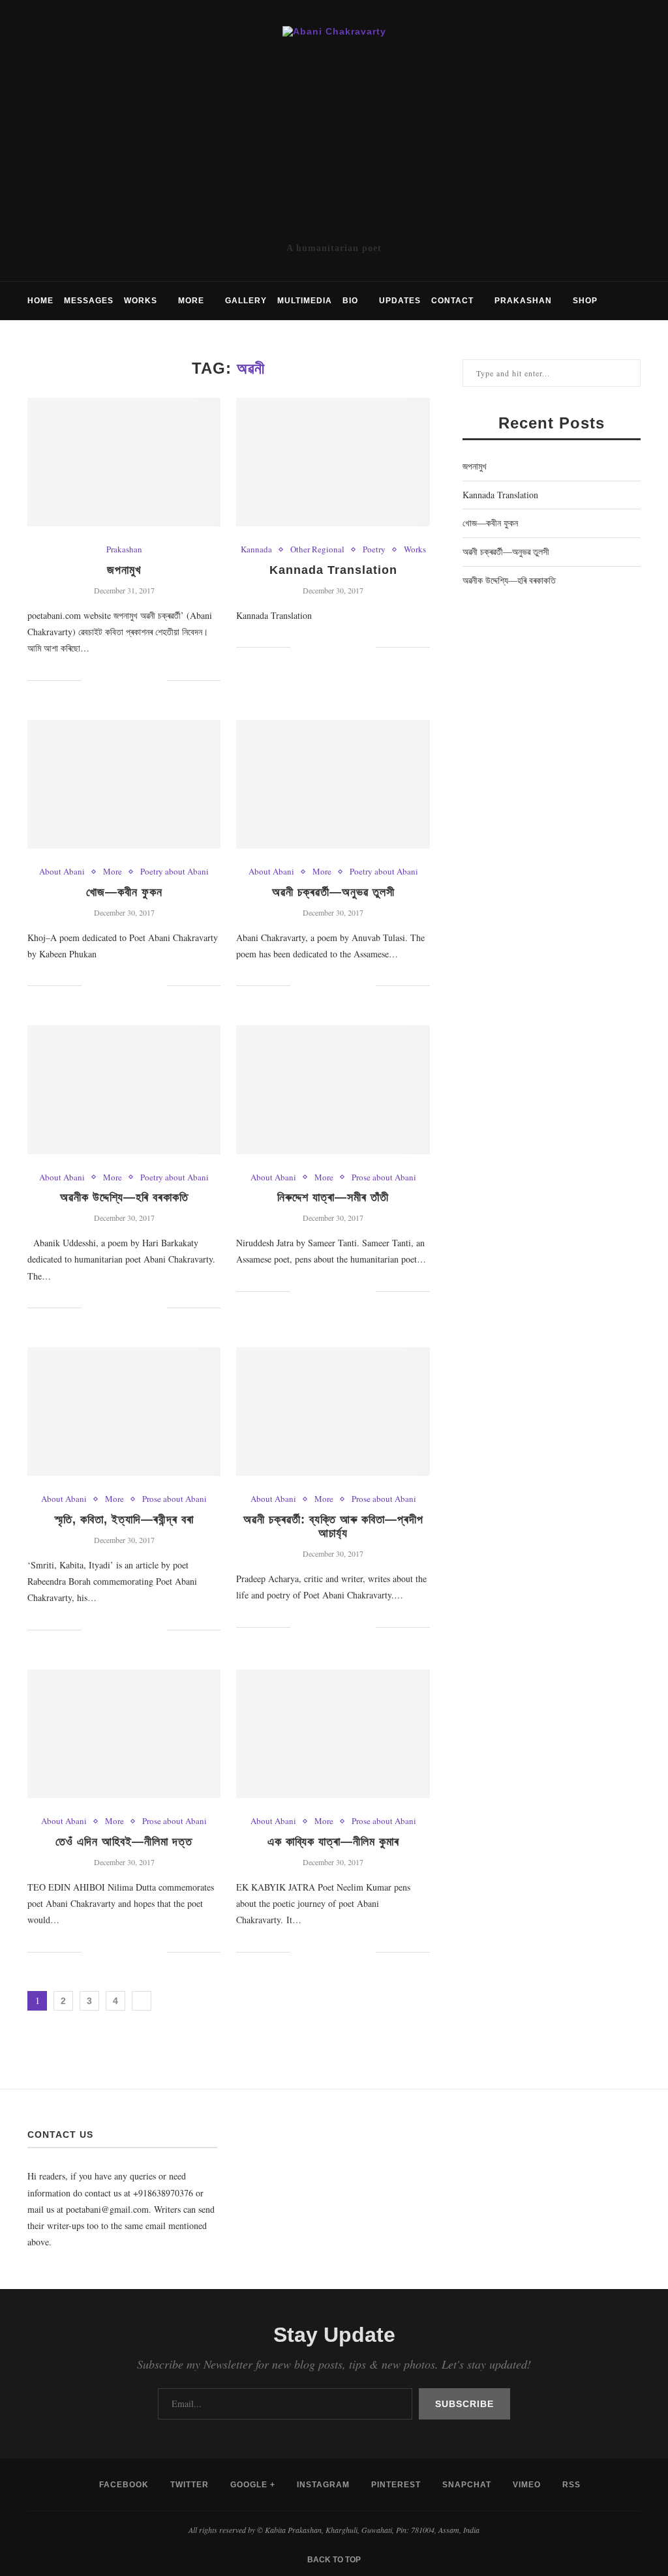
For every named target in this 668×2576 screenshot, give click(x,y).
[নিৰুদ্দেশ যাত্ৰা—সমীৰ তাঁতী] (333, 1090)
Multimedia (305, 301)
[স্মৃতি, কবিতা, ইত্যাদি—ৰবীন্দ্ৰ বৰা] (124, 1412)
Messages (89, 301)
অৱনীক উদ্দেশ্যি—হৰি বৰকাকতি (124, 1197)
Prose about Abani (384, 1178)
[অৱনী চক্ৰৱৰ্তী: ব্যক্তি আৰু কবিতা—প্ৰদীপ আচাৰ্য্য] (333, 1412)
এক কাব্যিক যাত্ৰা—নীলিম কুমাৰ (333, 1842)
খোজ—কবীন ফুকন (124, 892)
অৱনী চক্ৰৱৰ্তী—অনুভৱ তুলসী (333, 892)
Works (141, 301)
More (191, 301)
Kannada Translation (333, 570)
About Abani (62, 872)
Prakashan (523, 301)
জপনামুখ (124, 570)
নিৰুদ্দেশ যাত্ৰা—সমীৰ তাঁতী (333, 1197)
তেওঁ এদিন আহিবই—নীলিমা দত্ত (124, 1842)
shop (585, 301)
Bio (350, 301)
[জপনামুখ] (124, 462)
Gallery (246, 301)
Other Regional (317, 550)
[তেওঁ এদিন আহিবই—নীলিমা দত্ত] (124, 1734)
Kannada (256, 550)
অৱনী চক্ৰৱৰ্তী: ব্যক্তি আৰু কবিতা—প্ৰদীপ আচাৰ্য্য (333, 1526)
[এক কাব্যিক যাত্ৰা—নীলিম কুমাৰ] (333, 1734)
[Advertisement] (334, 139)
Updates (400, 301)
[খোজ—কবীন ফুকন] (124, 785)
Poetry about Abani (175, 872)
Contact (452, 301)
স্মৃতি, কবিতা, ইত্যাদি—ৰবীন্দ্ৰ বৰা (124, 1520)
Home (40, 301)
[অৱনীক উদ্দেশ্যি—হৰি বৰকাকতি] (124, 1090)
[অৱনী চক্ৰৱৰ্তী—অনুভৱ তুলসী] (333, 785)
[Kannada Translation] (333, 462)
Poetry (374, 550)
